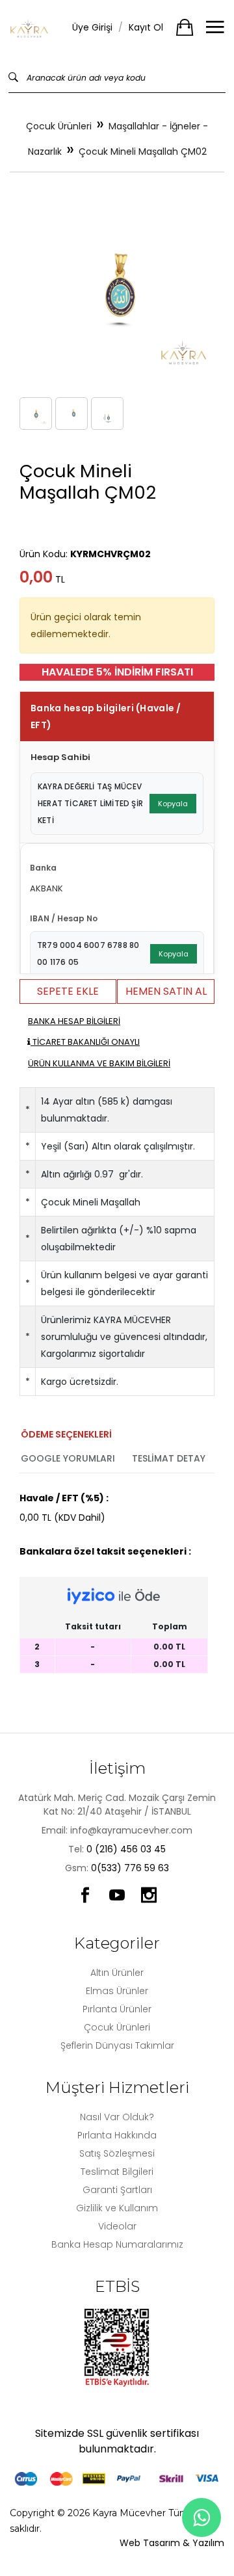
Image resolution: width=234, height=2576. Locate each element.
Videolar (117, 2226)
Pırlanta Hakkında (117, 2135)
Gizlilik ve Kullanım (117, 2208)
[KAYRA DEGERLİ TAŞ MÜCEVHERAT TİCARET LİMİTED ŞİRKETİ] (29, 28)
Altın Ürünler (117, 1973)
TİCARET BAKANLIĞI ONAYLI (85, 1042)
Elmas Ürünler (117, 1991)
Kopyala (173, 804)
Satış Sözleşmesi (117, 2153)
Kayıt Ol (146, 27)
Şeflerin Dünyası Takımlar (117, 2045)
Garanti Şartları (117, 2190)
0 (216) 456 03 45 (126, 1849)
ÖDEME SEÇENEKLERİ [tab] (66, 1434)
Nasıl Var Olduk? (117, 2117)
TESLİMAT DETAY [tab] (169, 1458)
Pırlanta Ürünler (117, 2009)
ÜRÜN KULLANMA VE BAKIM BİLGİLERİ (99, 1063)
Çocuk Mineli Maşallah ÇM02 (143, 151)
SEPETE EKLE (68, 991)
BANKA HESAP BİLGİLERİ (74, 1021)
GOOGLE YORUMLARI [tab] (68, 1458)
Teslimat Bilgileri (117, 2172)
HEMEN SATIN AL (166, 991)
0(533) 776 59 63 (130, 1868)
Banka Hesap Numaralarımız (117, 2244)
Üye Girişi (92, 27)
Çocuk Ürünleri (59, 126)
